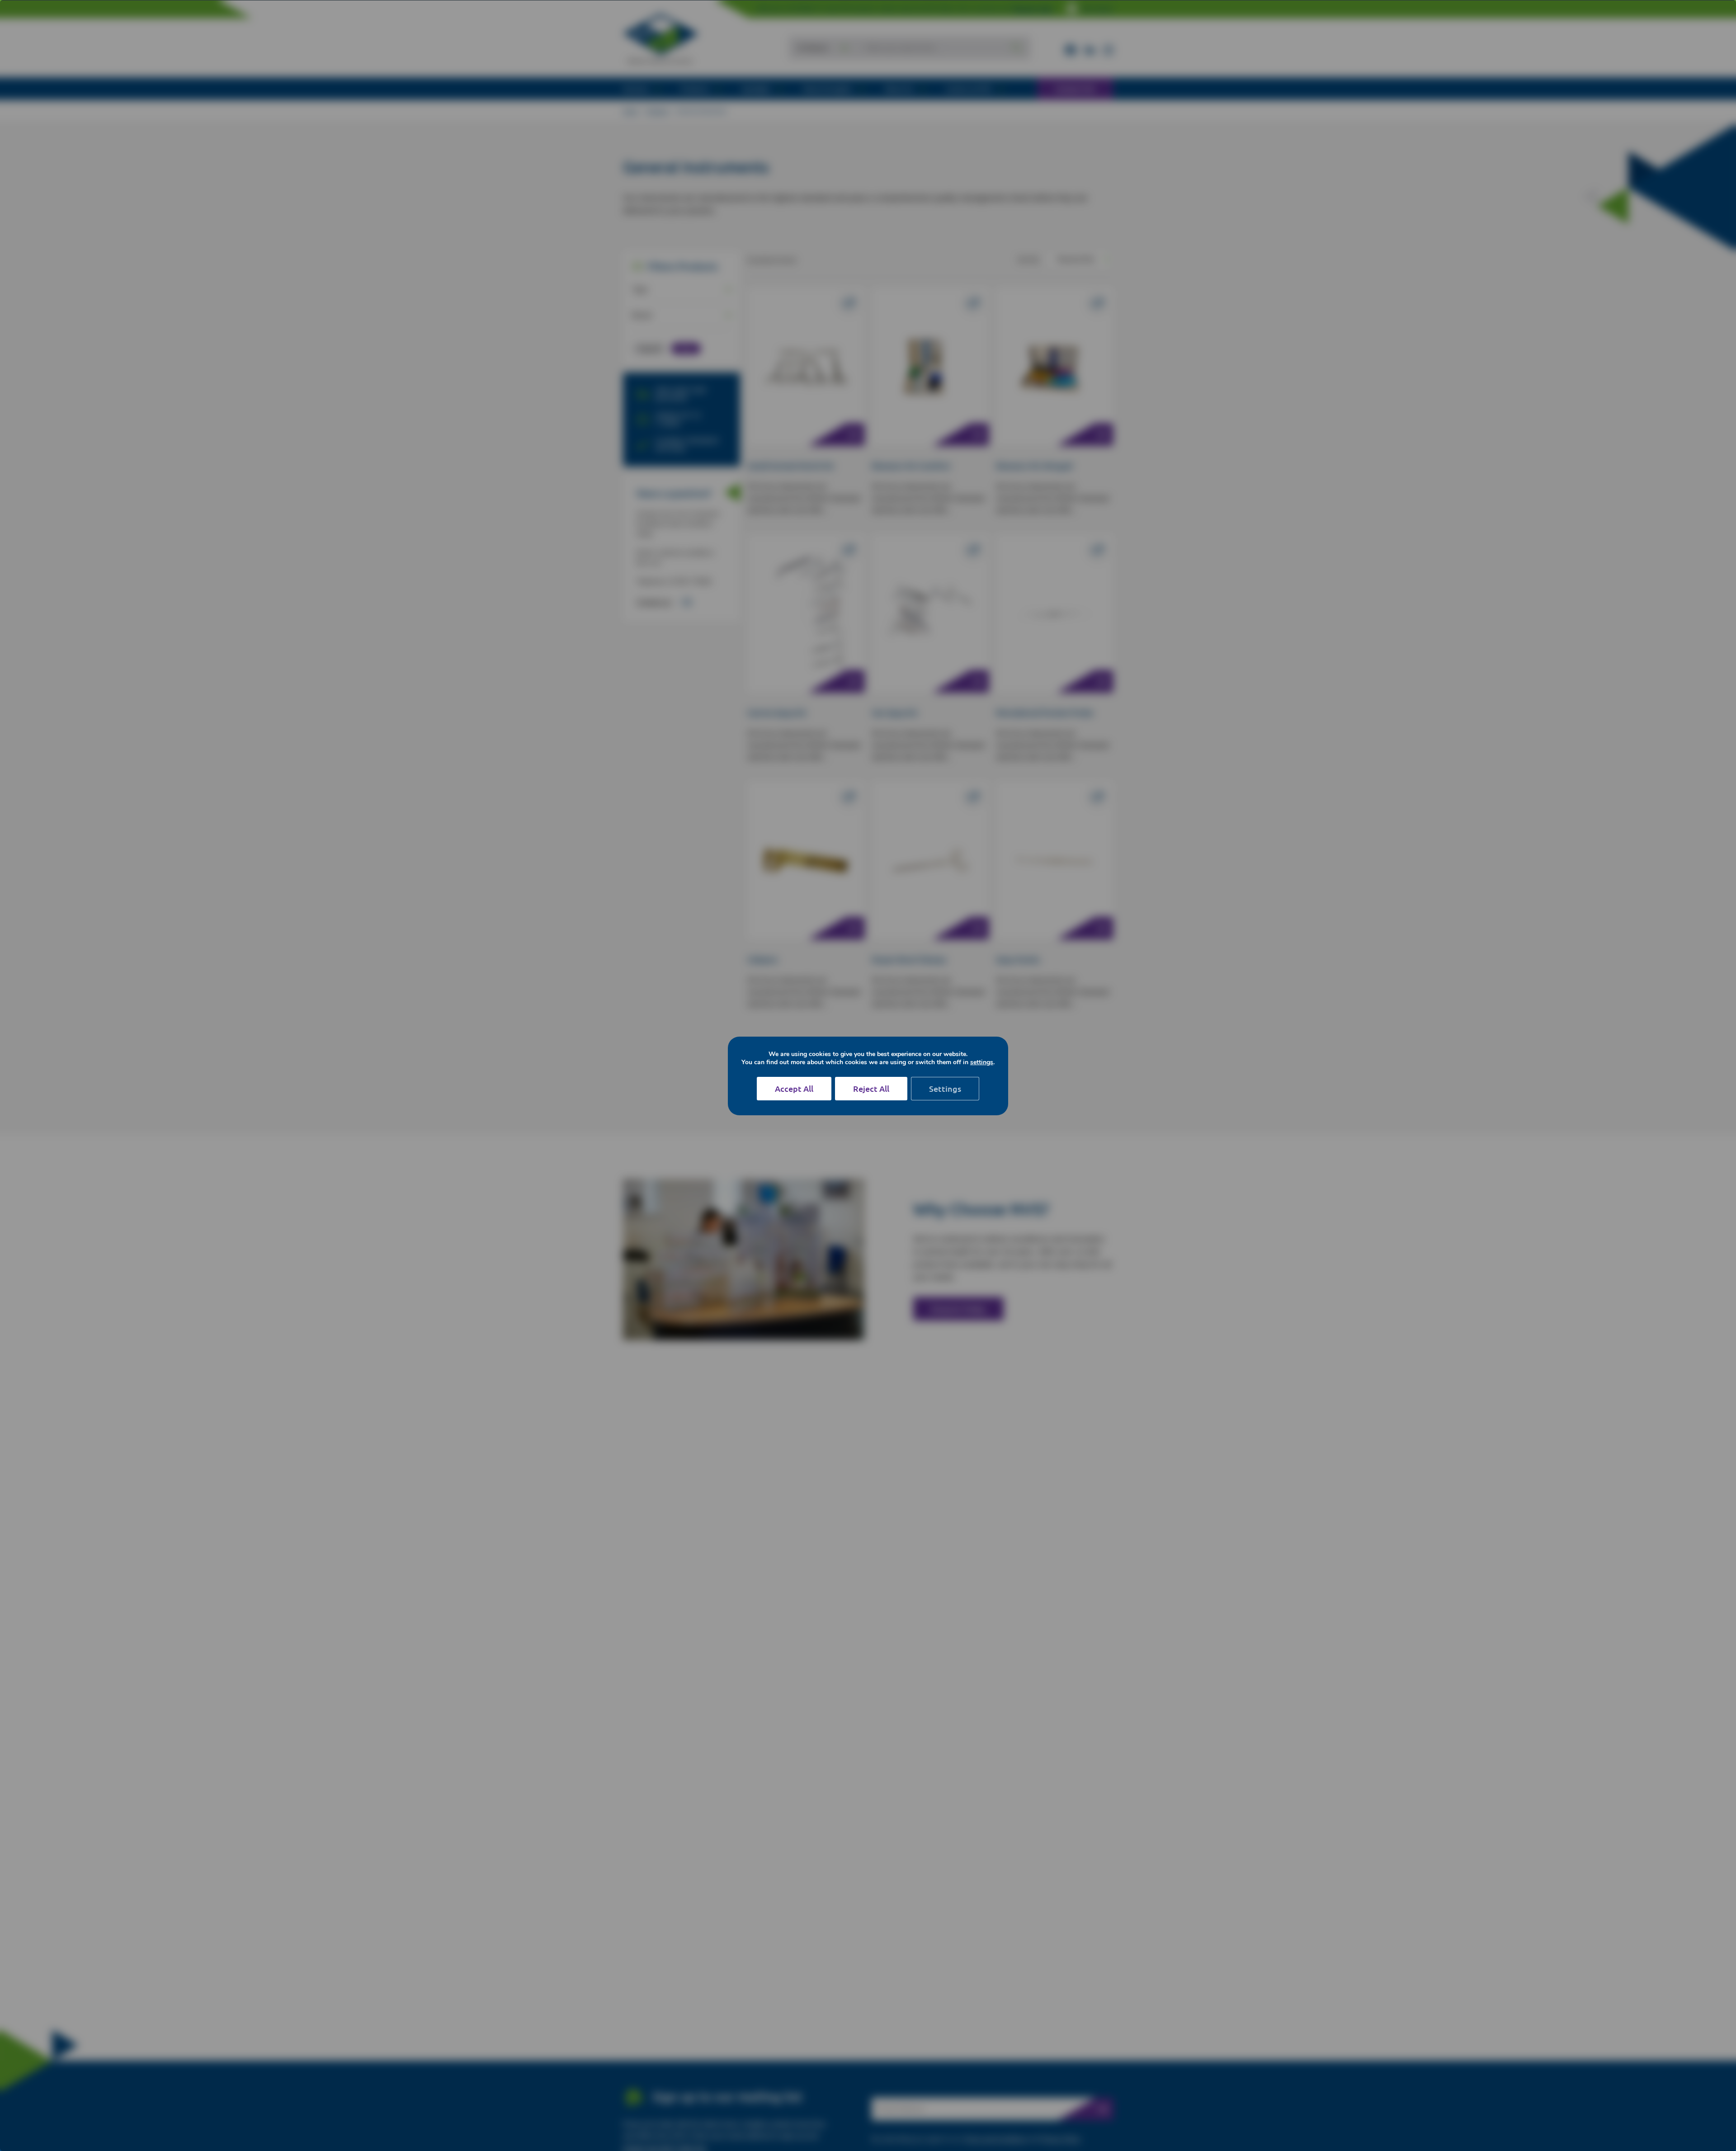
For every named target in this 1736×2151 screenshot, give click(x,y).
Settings (945, 1088)
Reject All (871, 1088)
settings (982, 1062)
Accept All (794, 1088)
